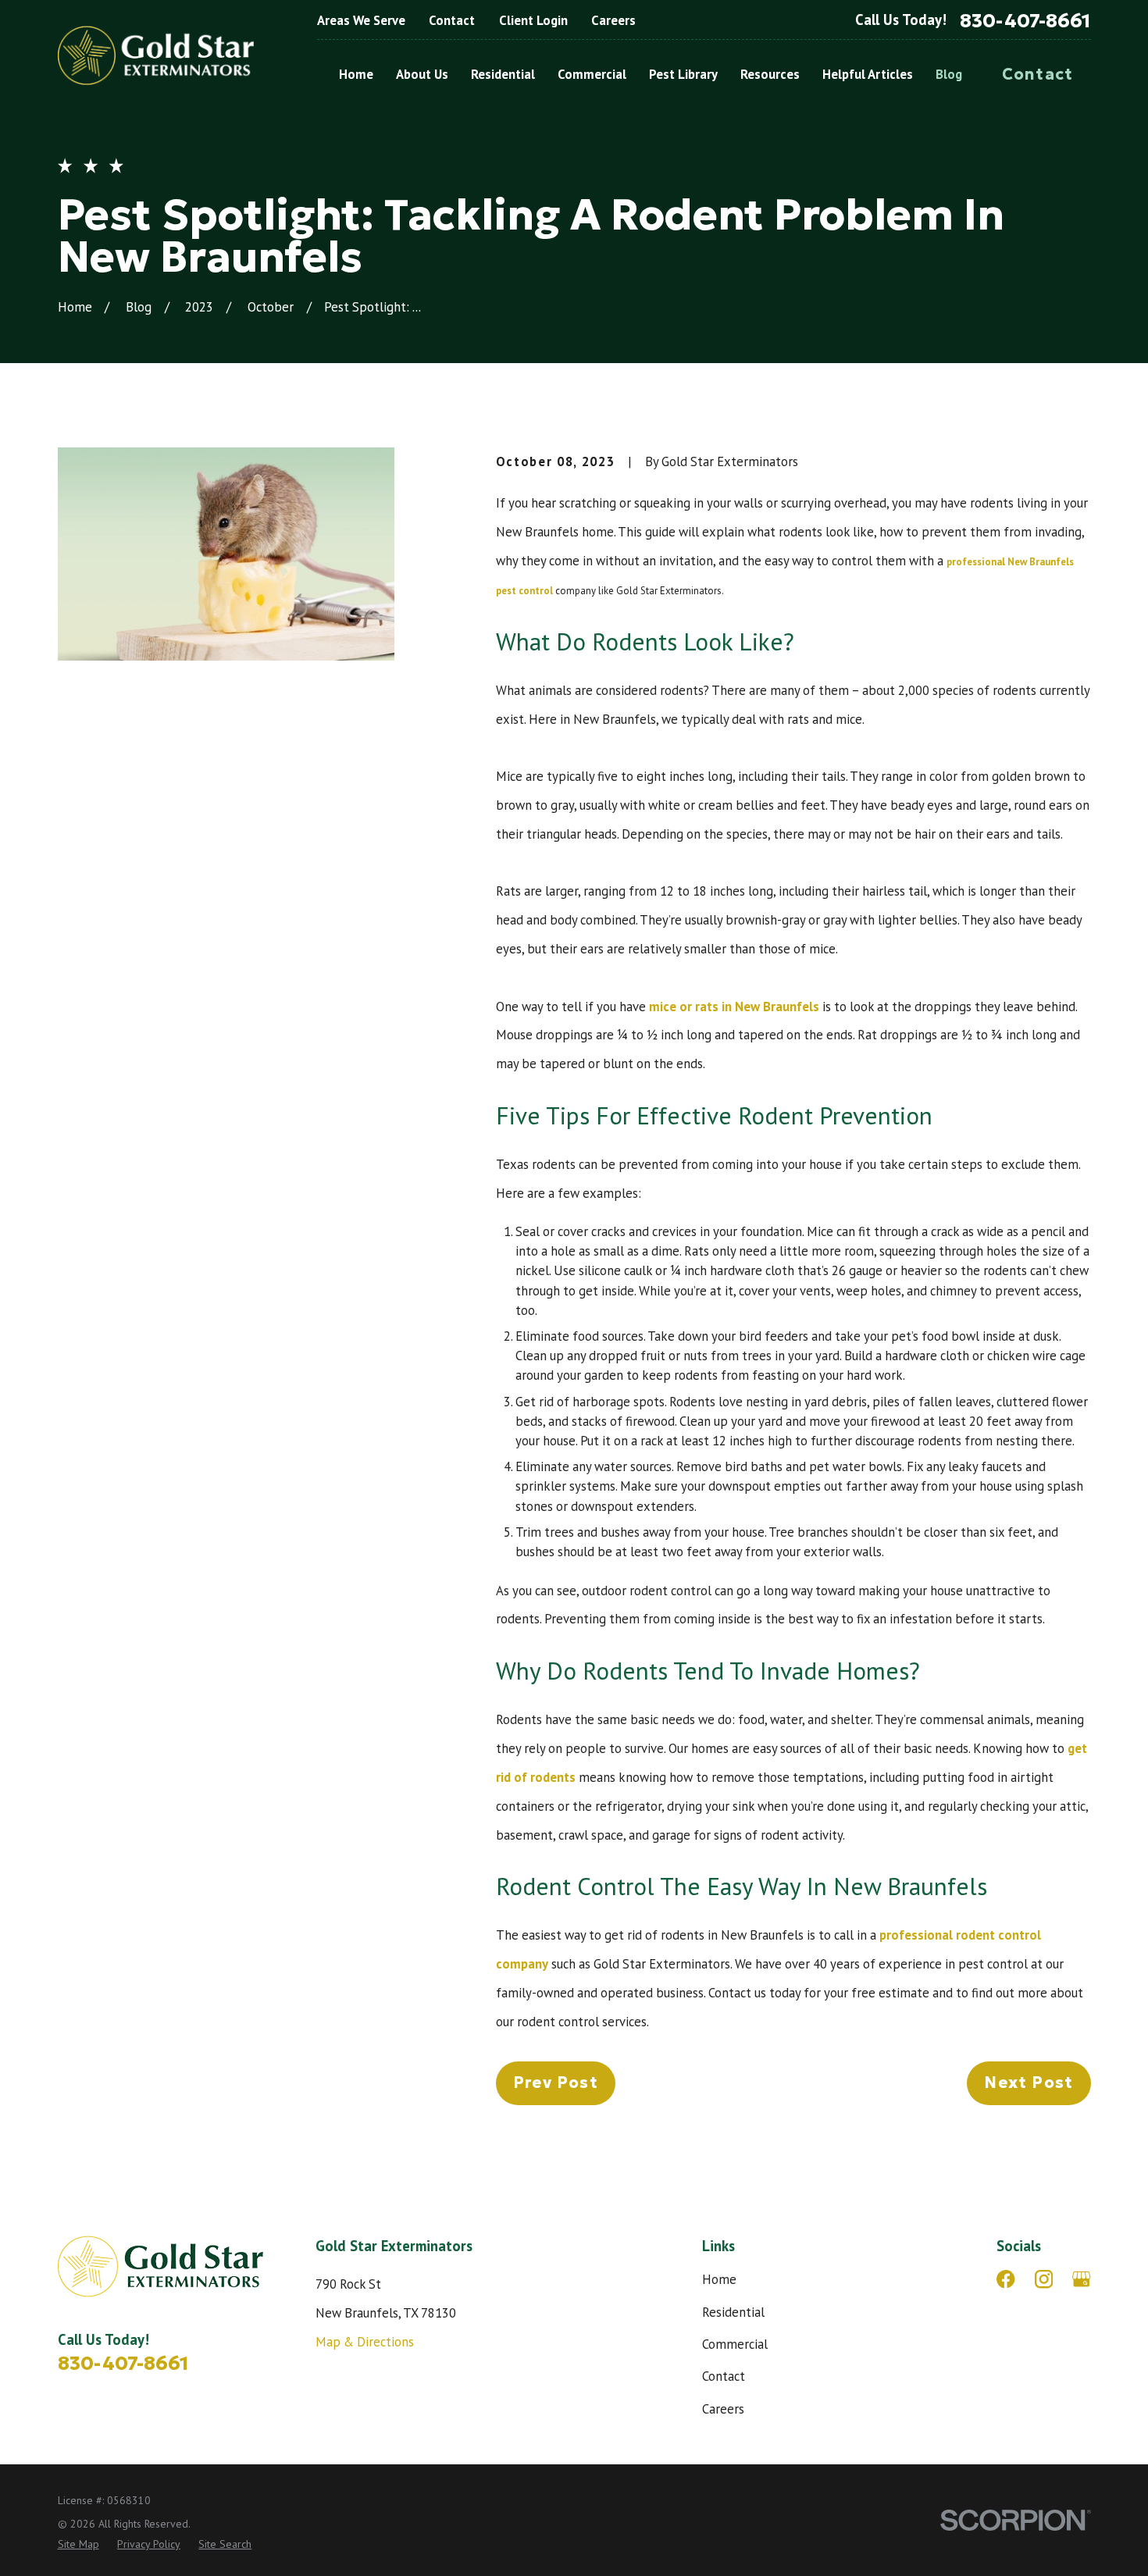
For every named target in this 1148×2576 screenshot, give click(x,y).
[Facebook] (1005, 2279)
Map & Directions (365, 2342)
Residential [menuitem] (503, 74)
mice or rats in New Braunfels (734, 1007)
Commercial (735, 2344)
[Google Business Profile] (1081, 2279)
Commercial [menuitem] (592, 74)
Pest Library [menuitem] (683, 74)
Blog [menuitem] (949, 74)
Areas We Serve (361, 20)
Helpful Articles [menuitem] (868, 74)
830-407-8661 (1025, 21)
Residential (733, 2312)
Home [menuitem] (356, 74)
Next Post (1029, 2083)
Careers (613, 20)
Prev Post (556, 2083)
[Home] (156, 56)
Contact (452, 20)
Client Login (533, 20)
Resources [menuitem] (770, 74)
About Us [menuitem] (422, 74)
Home (719, 2279)
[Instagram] (1044, 2279)
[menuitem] (78, 2544)
